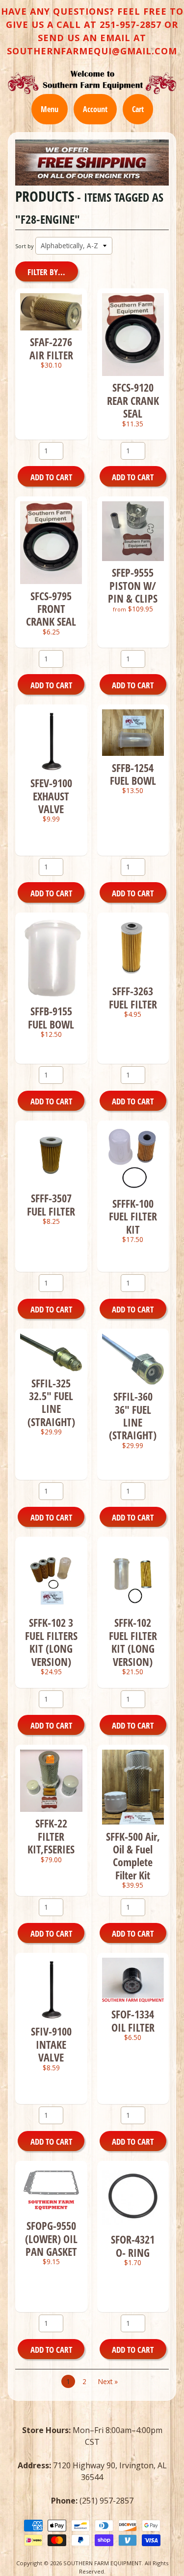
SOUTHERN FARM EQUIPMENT (103, 2563)
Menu (50, 109)
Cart (138, 109)
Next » (108, 2381)
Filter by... (46, 272)
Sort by (24, 246)
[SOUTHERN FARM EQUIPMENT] (92, 82)
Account (95, 109)
